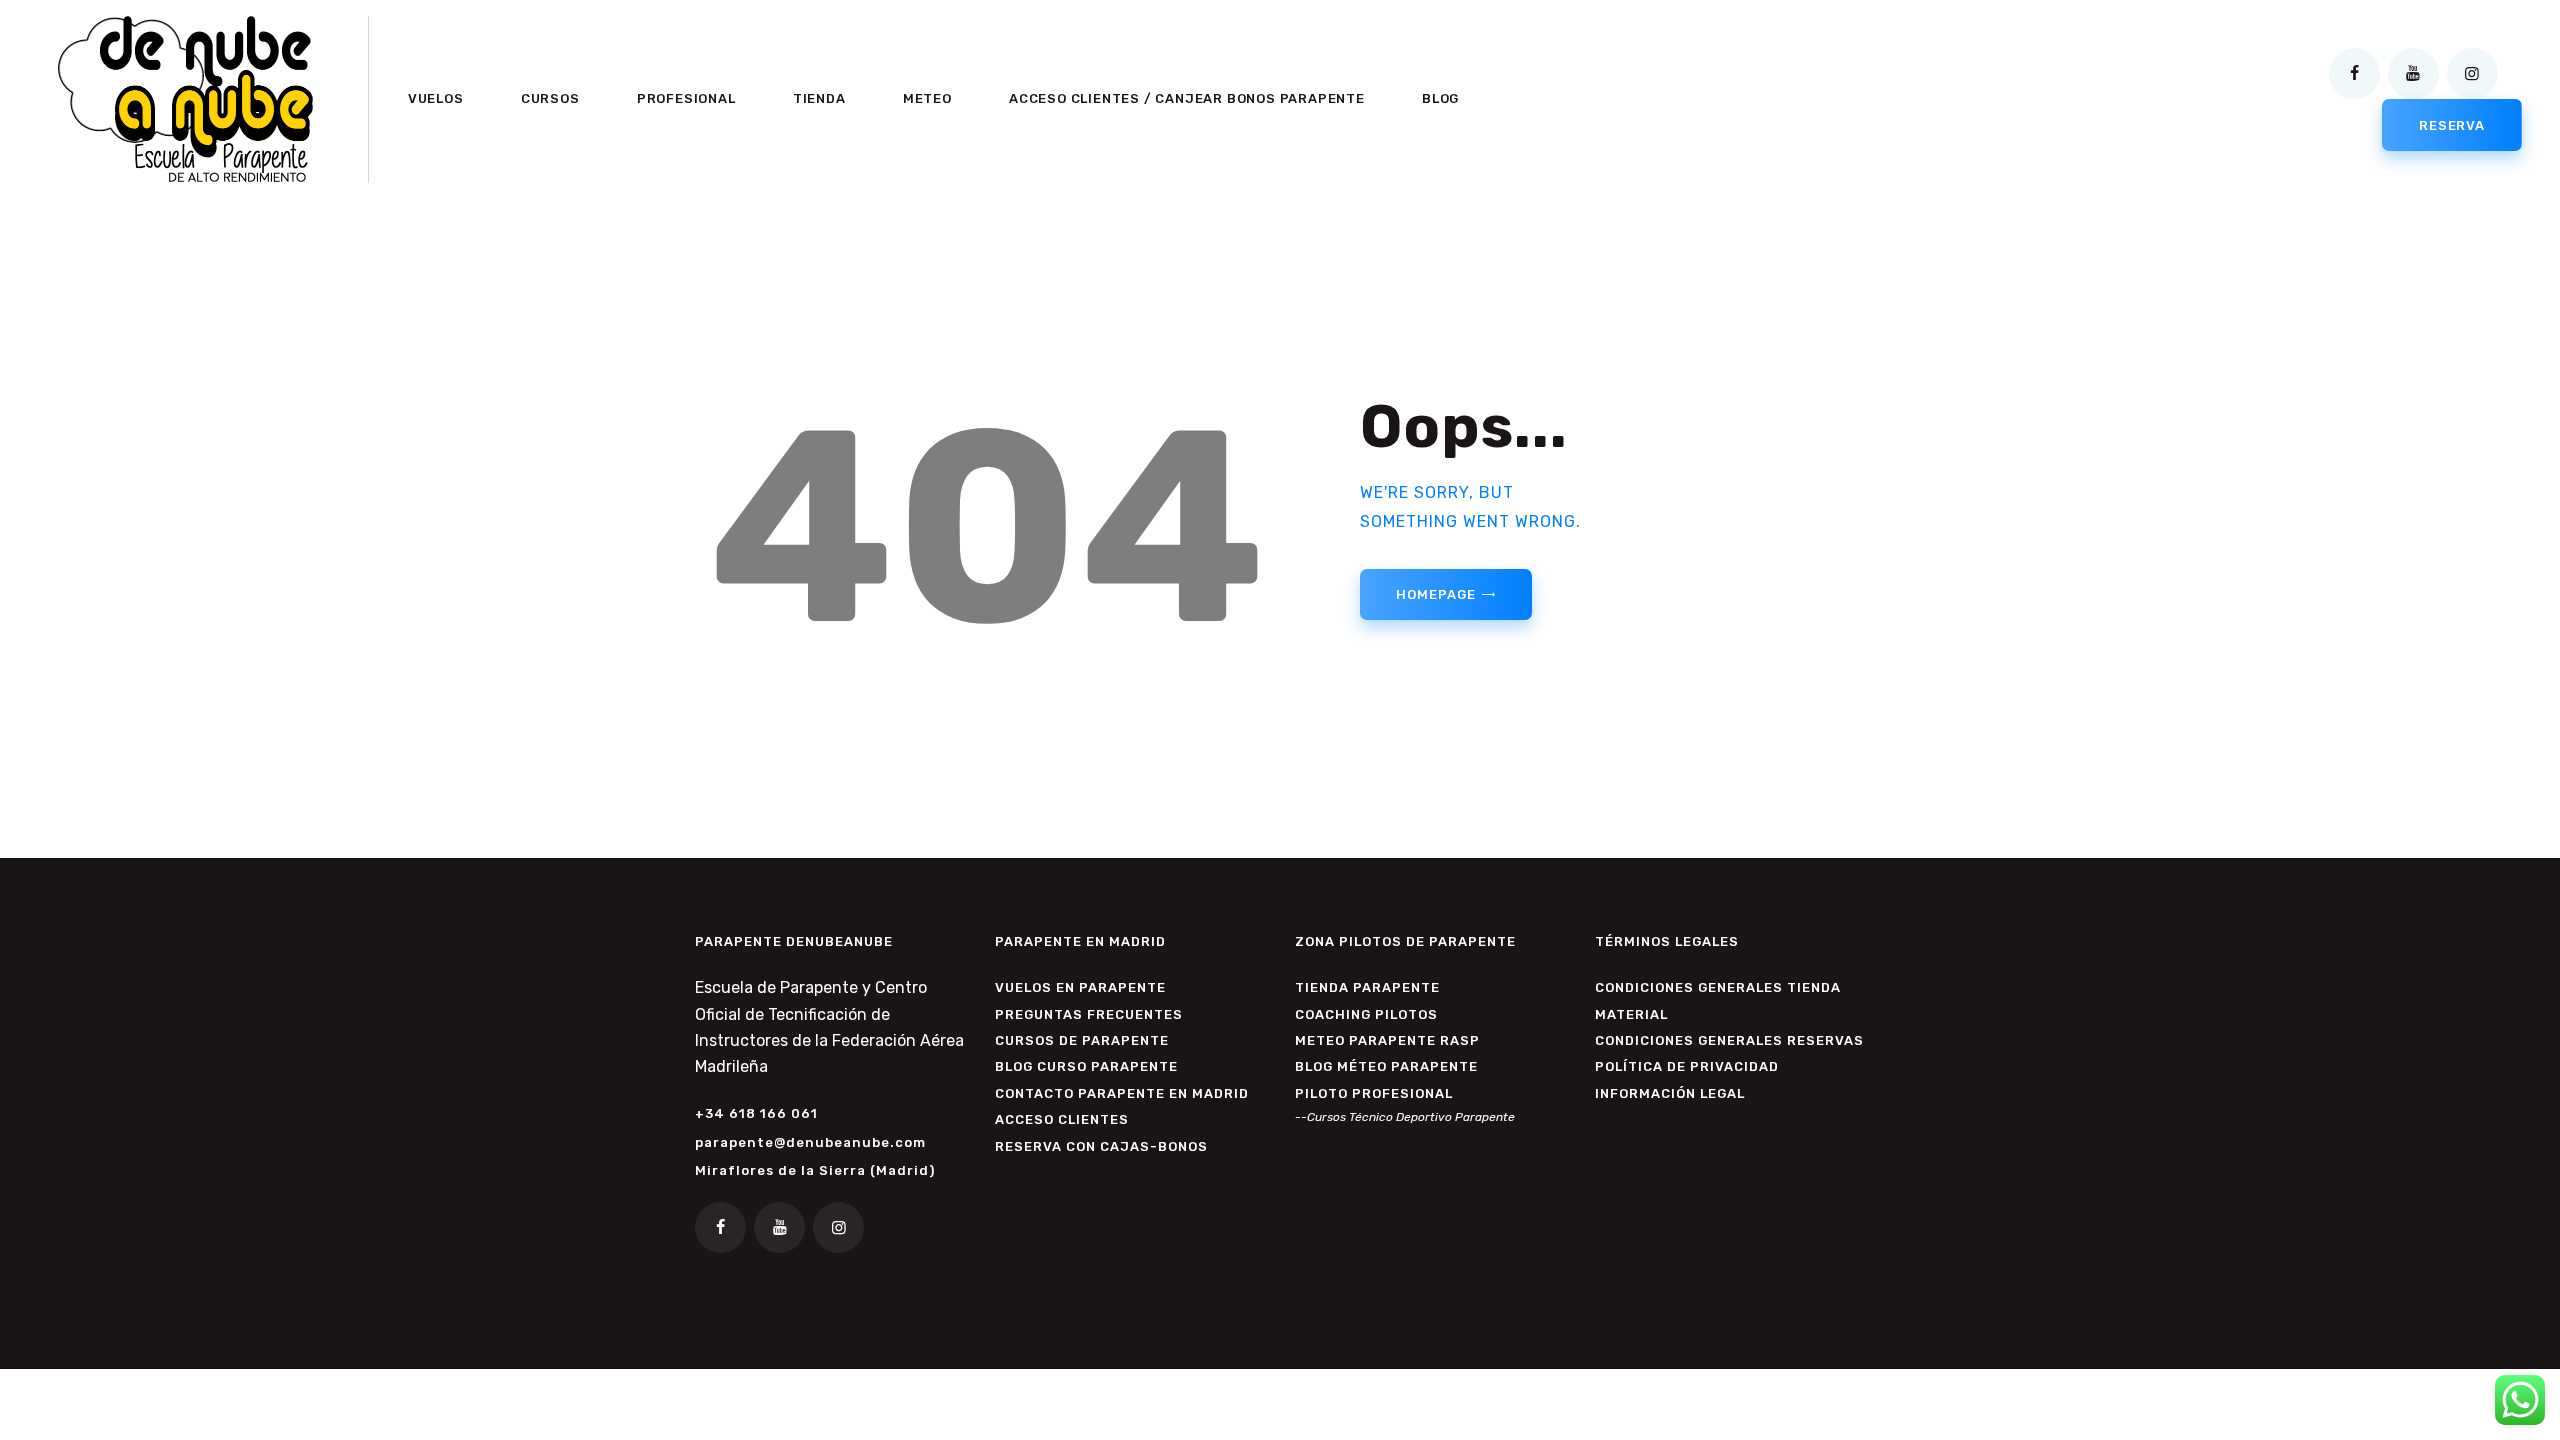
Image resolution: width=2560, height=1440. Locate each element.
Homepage (1435, 594)
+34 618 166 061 (756, 1113)
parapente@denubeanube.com (810, 1142)
